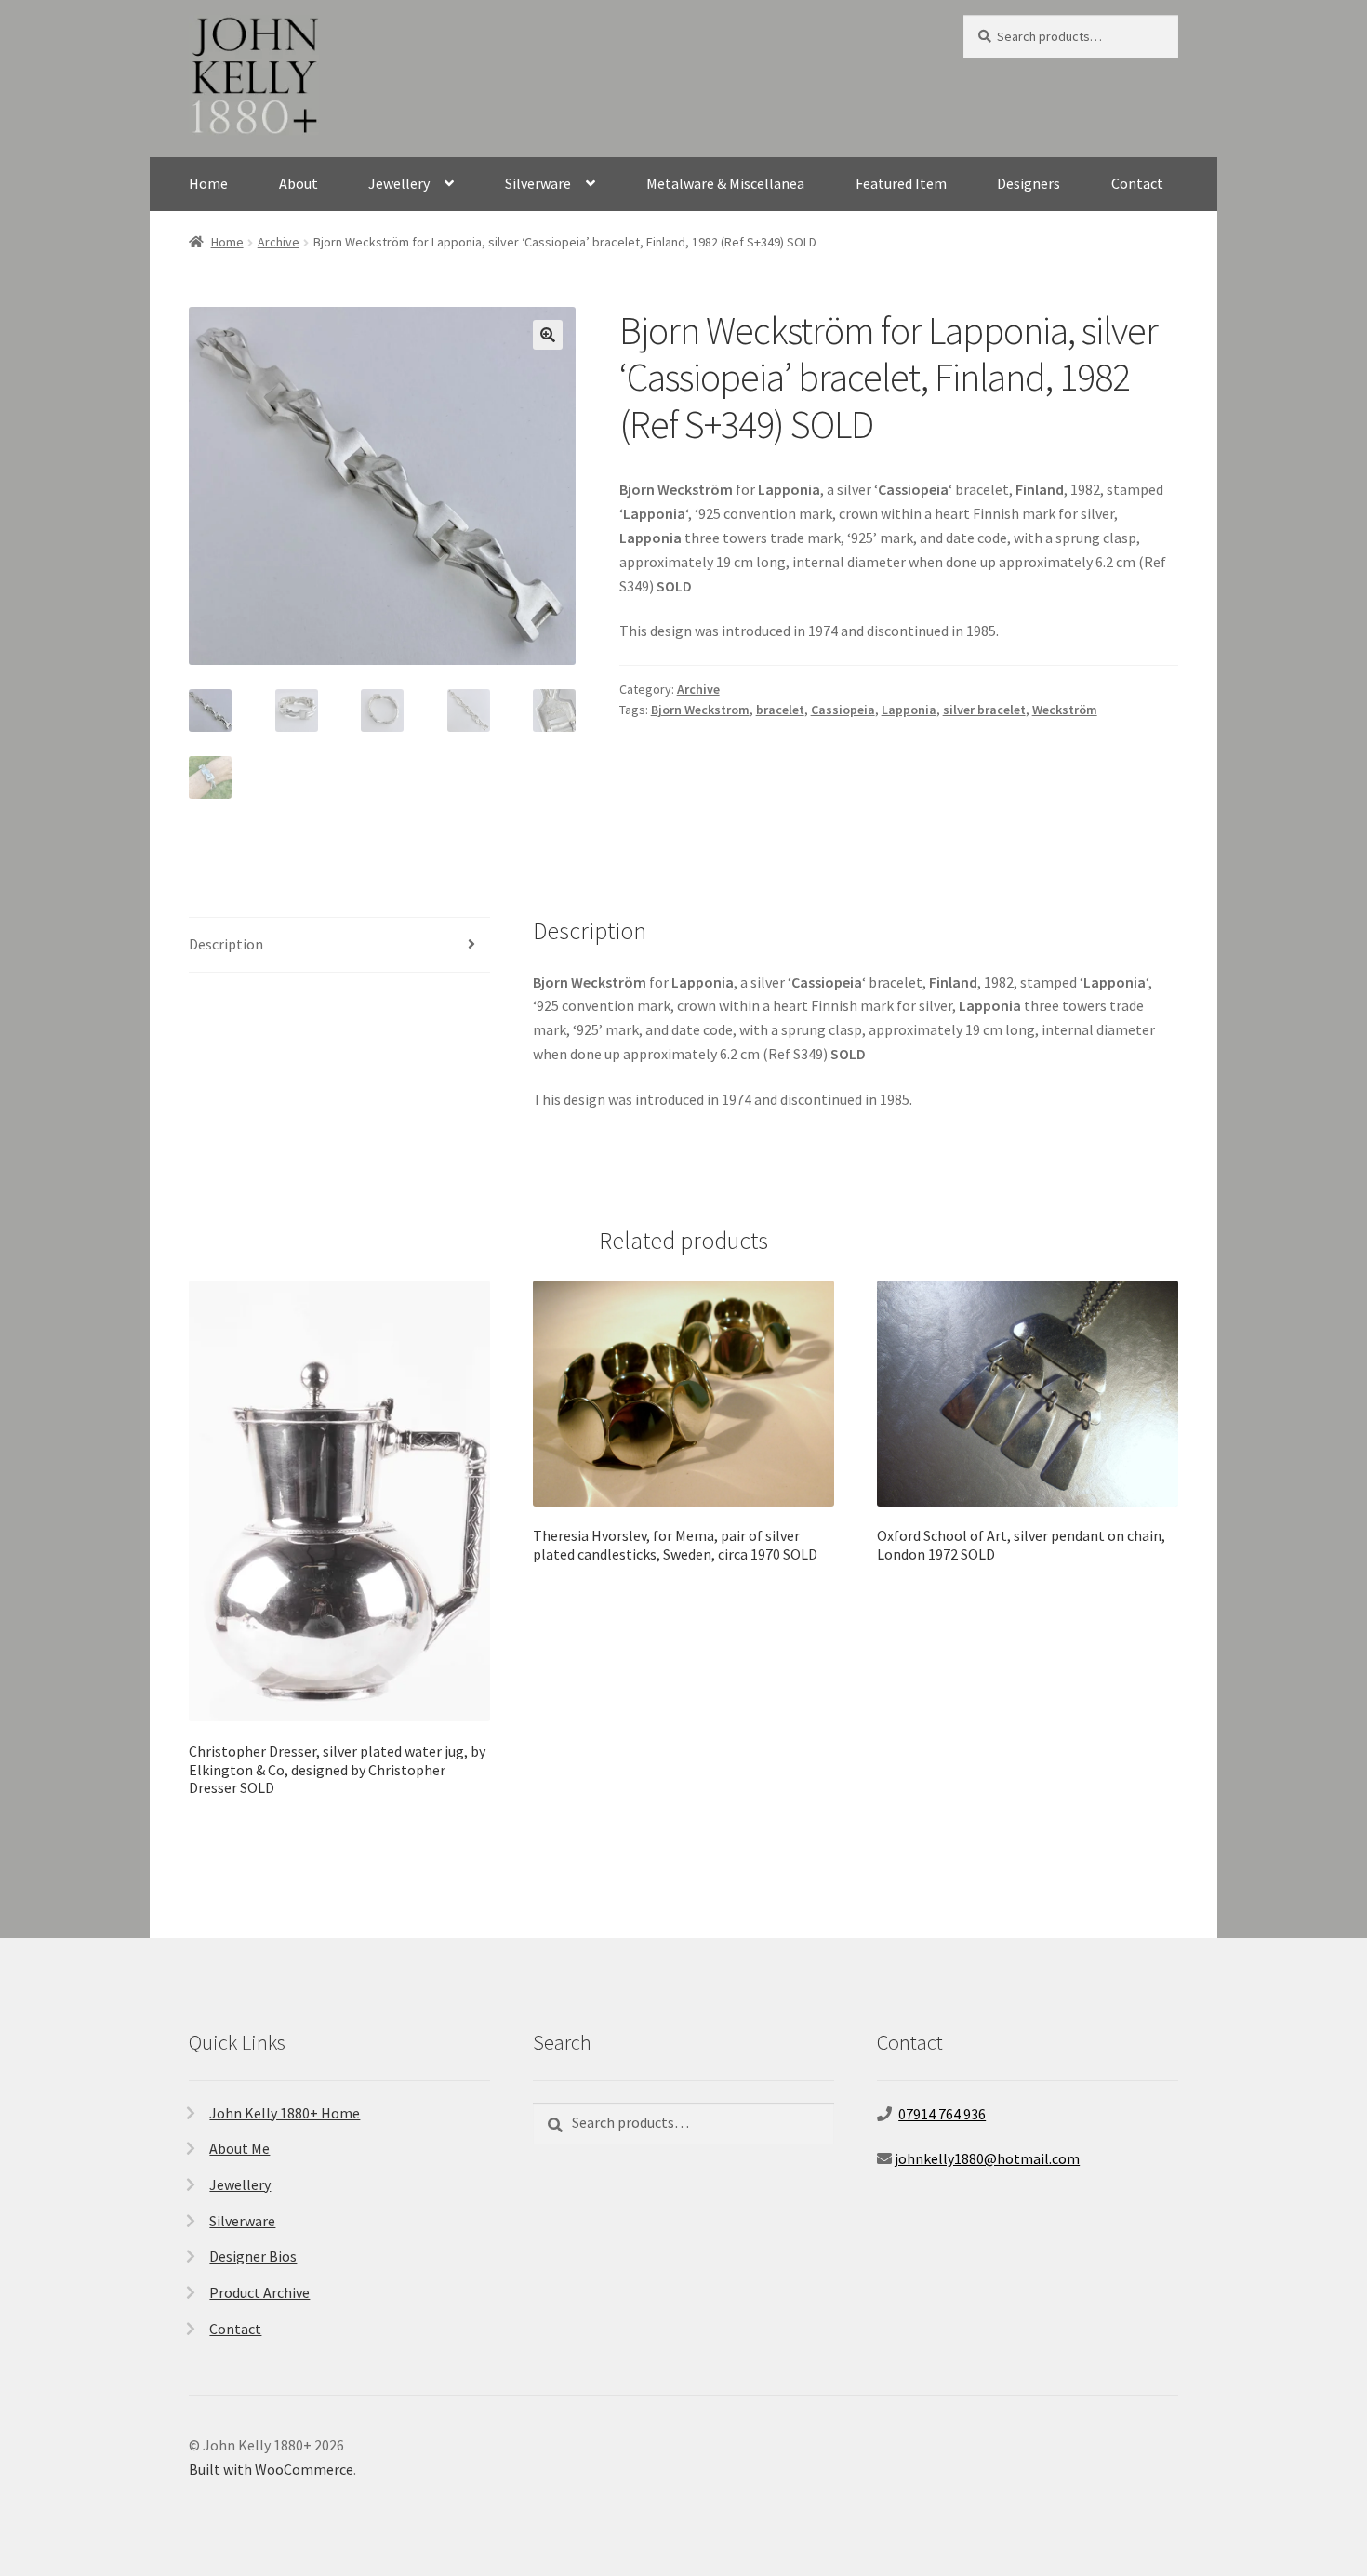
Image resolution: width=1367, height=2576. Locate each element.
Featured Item (901, 183)
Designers (1029, 183)
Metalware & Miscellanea (725, 183)
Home (208, 183)
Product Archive (259, 2292)
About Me (239, 2148)
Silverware (538, 183)
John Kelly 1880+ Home (285, 2113)
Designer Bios (253, 2256)
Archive (279, 242)
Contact (1137, 183)
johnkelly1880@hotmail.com (987, 2158)
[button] (548, 335)
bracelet (780, 710)
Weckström (1065, 710)
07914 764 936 (942, 2114)
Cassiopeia (843, 710)
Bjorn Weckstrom (700, 710)
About (299, 183)
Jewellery (399, 183)
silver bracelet (984, 710)
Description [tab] (226, 944)
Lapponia (909, 710)
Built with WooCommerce (271, 2469)
